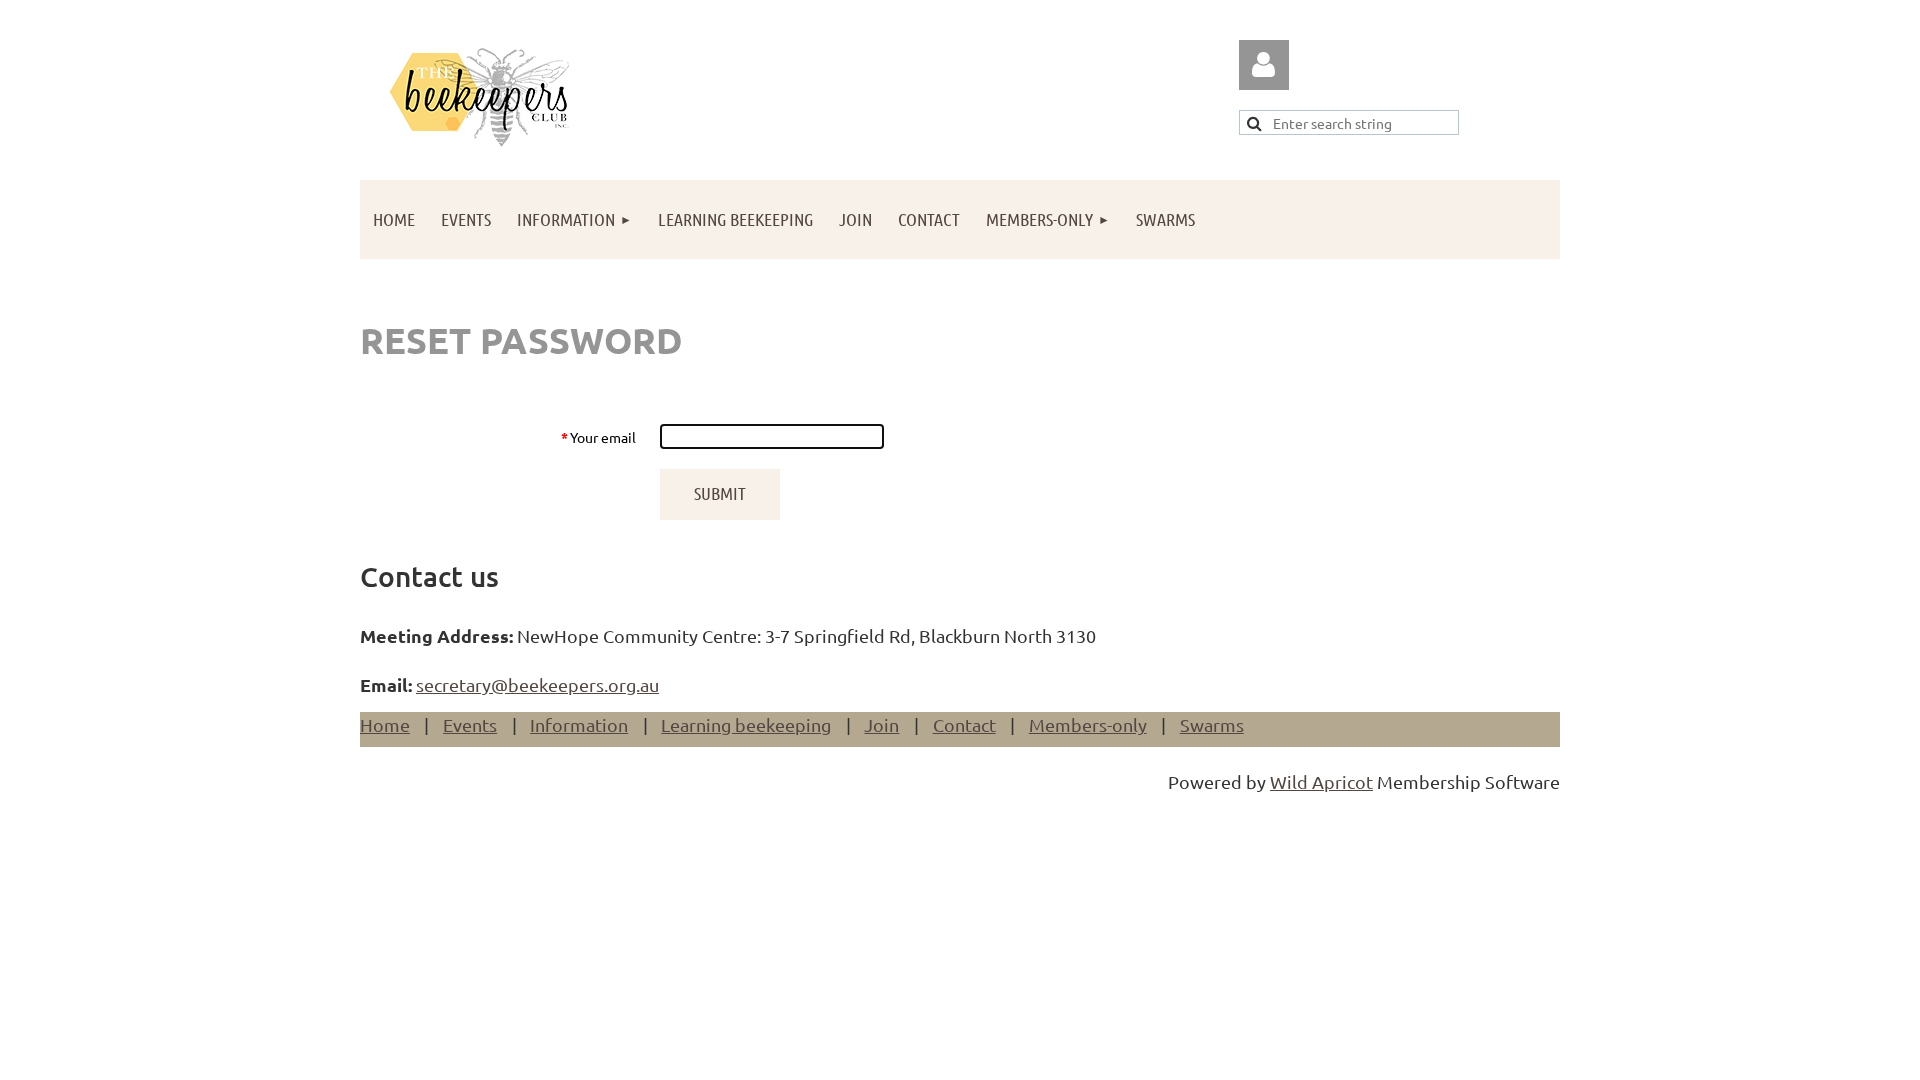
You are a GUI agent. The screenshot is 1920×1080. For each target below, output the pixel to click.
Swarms (1212, 724)
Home (385, 724)
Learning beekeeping (746, 724)
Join (881, 724)
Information (579, 724)
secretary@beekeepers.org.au (537, 684)
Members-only (1088, 724)
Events (470, 724)
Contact (964, 724)
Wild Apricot (1321, 781)
